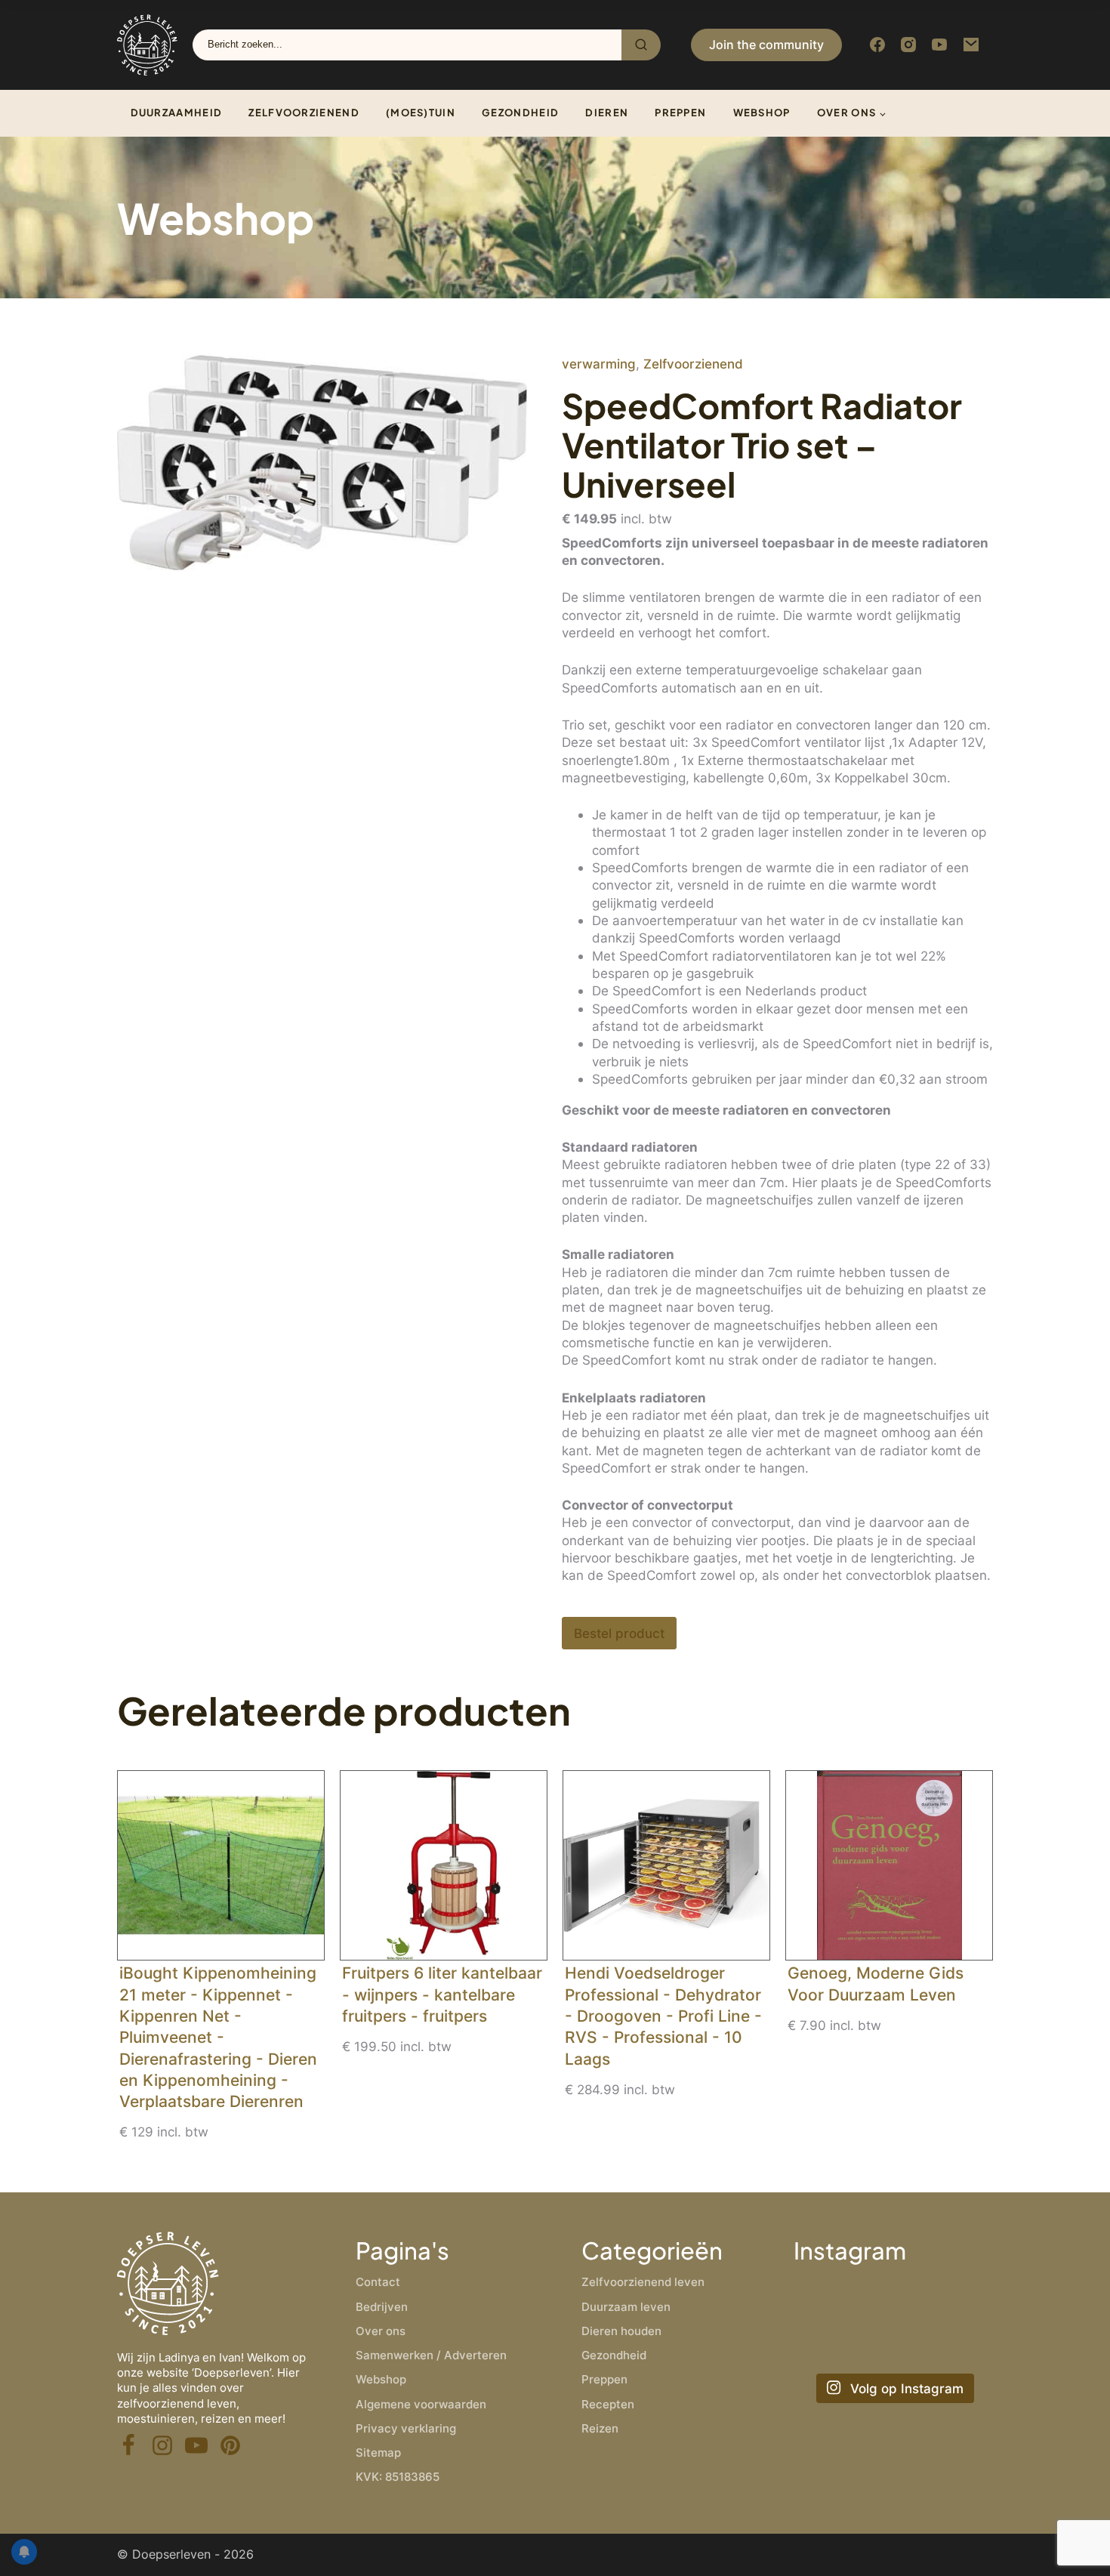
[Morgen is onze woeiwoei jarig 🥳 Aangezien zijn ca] (893, 2343)
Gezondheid (520, 113)
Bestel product (619, 1633)
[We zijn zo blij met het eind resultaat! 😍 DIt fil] (962, 2301)
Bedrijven (382, 2307)
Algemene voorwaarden (421, 2404)
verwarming (599, 364)
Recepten (608, 2404)
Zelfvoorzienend (304, 113)
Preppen (680, 113)
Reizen (600, 2428)
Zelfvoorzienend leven (643, 2282)
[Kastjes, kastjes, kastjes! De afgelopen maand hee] (824, 2301)
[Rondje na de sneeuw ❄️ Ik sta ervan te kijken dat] (893, 2301)
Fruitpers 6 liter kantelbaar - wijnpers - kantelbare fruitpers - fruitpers (442, 1994)
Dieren (607, 113)
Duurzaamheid (177, 113)
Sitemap (378, 2453)
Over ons (846, 113)
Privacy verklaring (406, 2428)
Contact (378, 2282)
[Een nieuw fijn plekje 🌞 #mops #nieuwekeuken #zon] (962, 2343)
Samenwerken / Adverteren (431, 2355)
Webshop (762, 113)
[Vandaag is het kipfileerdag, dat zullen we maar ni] (824, 2343)
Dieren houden (621, 2331)
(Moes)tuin (421, 113)
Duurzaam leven (626, 2307)
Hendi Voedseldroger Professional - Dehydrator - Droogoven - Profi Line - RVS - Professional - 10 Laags (663, 2016)
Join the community (766, 45)
